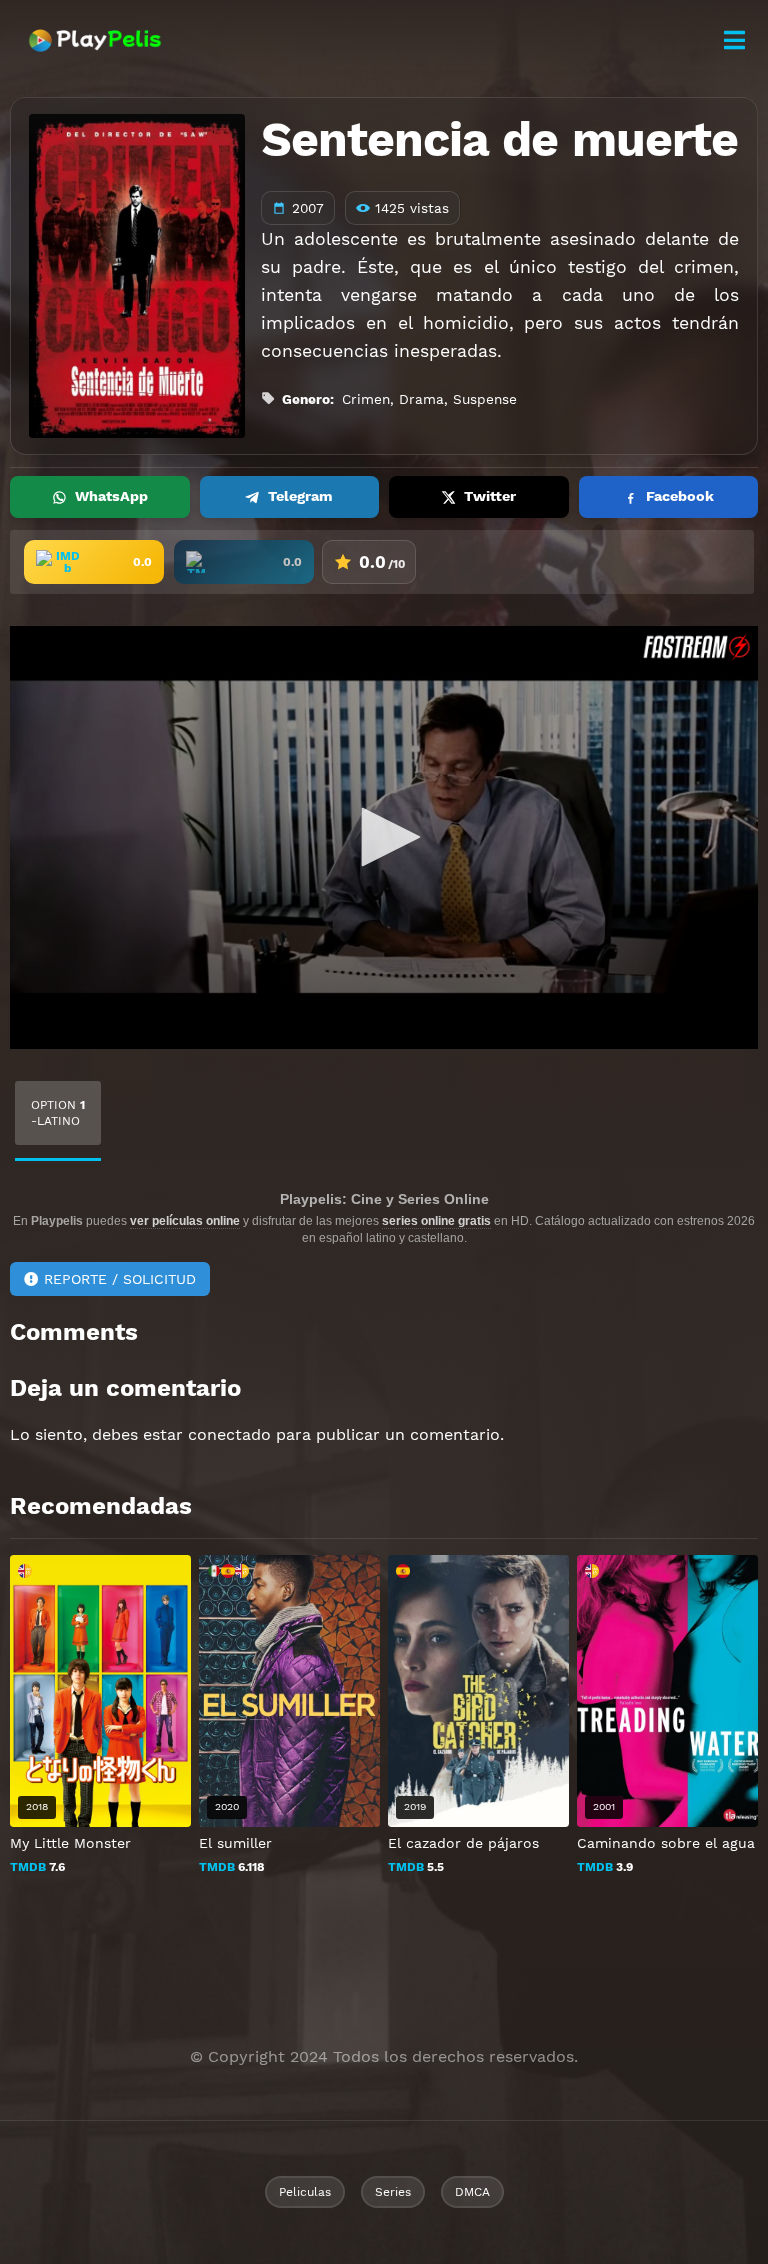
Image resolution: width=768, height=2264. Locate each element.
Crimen (366, 399)
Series (393, 2192)
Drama (421, 399)
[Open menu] (734, 40)
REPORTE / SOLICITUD (120, 1279)
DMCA (472, 2192)
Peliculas (305, 2192)
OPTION (58, 1113)
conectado (229, 1434)
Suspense (485, 399)
